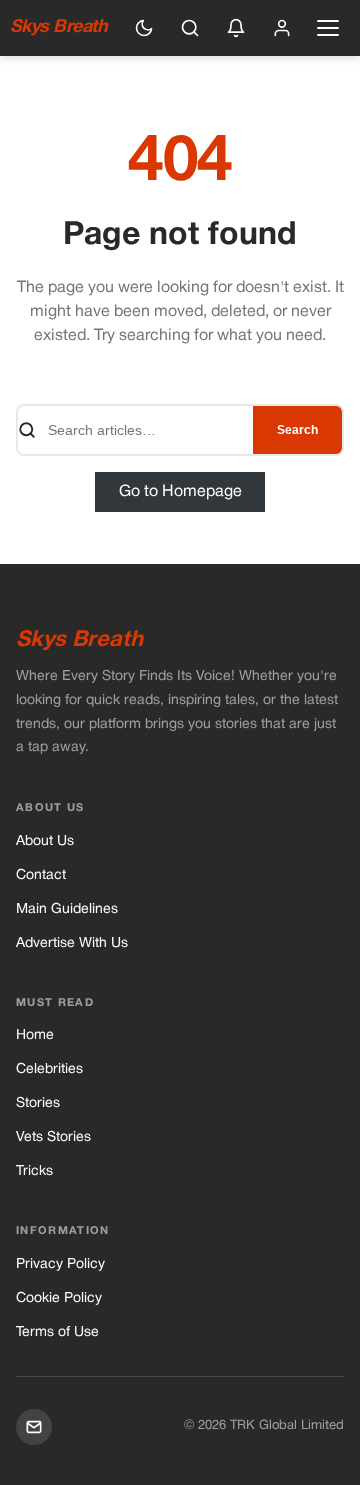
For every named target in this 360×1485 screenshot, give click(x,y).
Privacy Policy (60, 1264)
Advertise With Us (72, 943)
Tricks (34, 1171)
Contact (41, 875)
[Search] (190, 28)
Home (35, 1035)
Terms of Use (57, 1332)
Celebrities (49, 1069)
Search (297, 430)
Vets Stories (53, 1137)
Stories (38, 1103)
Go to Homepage (180, 492)
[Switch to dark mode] (144, 28)
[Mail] (34, 1427)
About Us (45, 841)
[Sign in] (282, 28)
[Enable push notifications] (236, 28)
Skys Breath (58, 27)
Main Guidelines (67, 909)
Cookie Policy (59, 1298)
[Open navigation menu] (328, 28)
